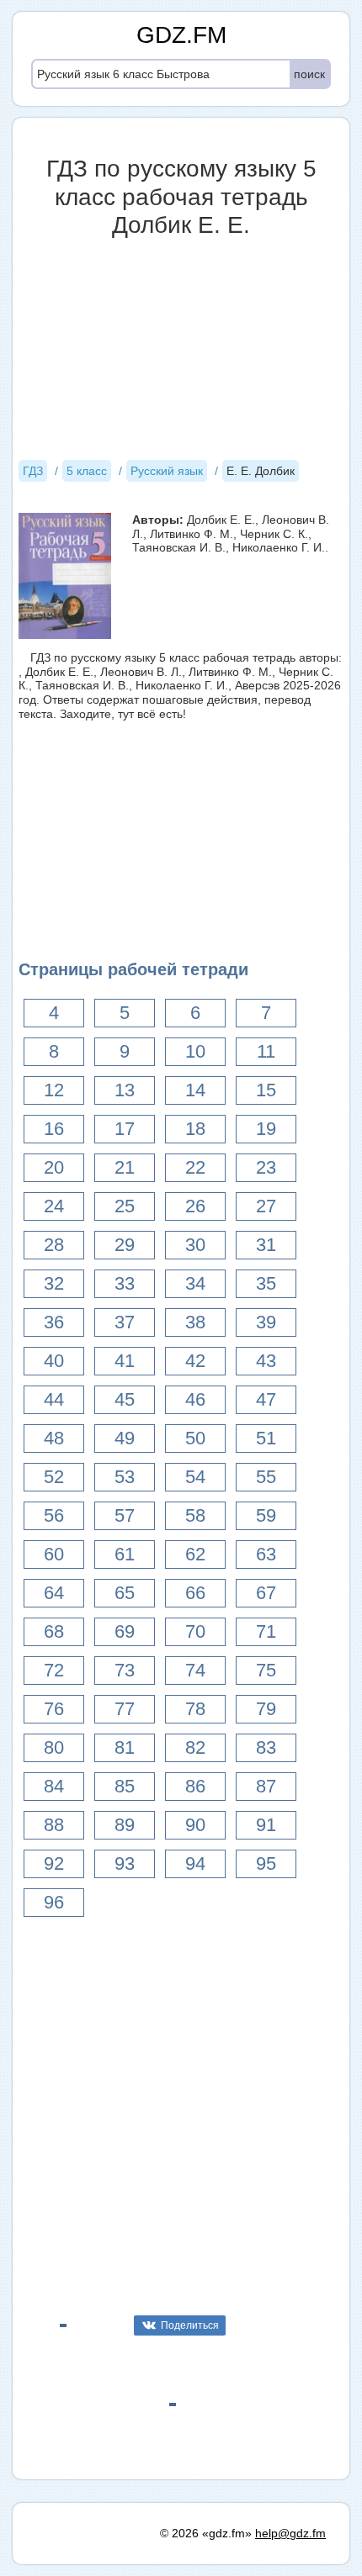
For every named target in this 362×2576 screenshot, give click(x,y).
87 (266, 1786)
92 (54, 1863)
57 (125, 1515)
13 (125, 1090)
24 (54, 1206)
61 (125, 1554)
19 (266, 1129)
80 (54, 1747)
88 (54, 1825)
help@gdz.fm (290, 2533)
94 (195, 1863)
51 (266, 1438)
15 (266, 1090)
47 (266, 1399)
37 (125, 1322)
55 (266, 1477)
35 (266, 1283)
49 (125, 1438)
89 (125, 1825)
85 (125, 1786)
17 (125, 1129)
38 (195, 1322)
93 (125, 1863)
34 (195, 1283)
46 (195, 1399)
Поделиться (190, 2325)
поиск (309, 74)
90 (195, 1825)
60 (54, 1554)
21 (125, 1167)
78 (195, 1709)
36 (54, 1322)
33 (125, 1283)
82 (195, 1747)
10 (195, 1051)
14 (195, 1090)
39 (266, 1322)
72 (54, 1670)
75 (266, 1670)
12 (54, 1090)
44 (54, 1399)
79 (266, 1709)
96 (54, 1902)
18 (195, 1129)
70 (195, 1631)
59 (266, 1515)
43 (266, 1361)
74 (195, 1670)
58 (195, 1515)
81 (125, 1747)
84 (54, 1786)
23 (266, 1167)
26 (195, 1206)
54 (195, 1477)
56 (54, 1515)
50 (195, 1438)
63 (266, 1554)
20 (54, 1167)
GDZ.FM (181, 35)
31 (266, 1245)
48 (54, 1438)
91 (266, 1825)
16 (54, 1129)
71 (266, 1631)
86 (195, 1786)
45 (125, 1399)
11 (266, 1051)
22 (195, 1167)
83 (266, 1747)
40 (54, 1361)
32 (54, 1283)
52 (54, 1477)
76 (54, 1709)
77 (125, 1709)
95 (266, 1863)
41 (125, 1361)
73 (125, 1670)
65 (125, 1593)
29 (125, 1245)
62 (195, 1554)
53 (125, 1477)
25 (125, 1206)
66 (195, 1593)
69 (125, 1631)
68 (54, 1631)
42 (195, 1361)
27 (266, 1206)
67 (266, 1593)
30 (195, 1245)
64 (54, 1593)
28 (54, 1245)
